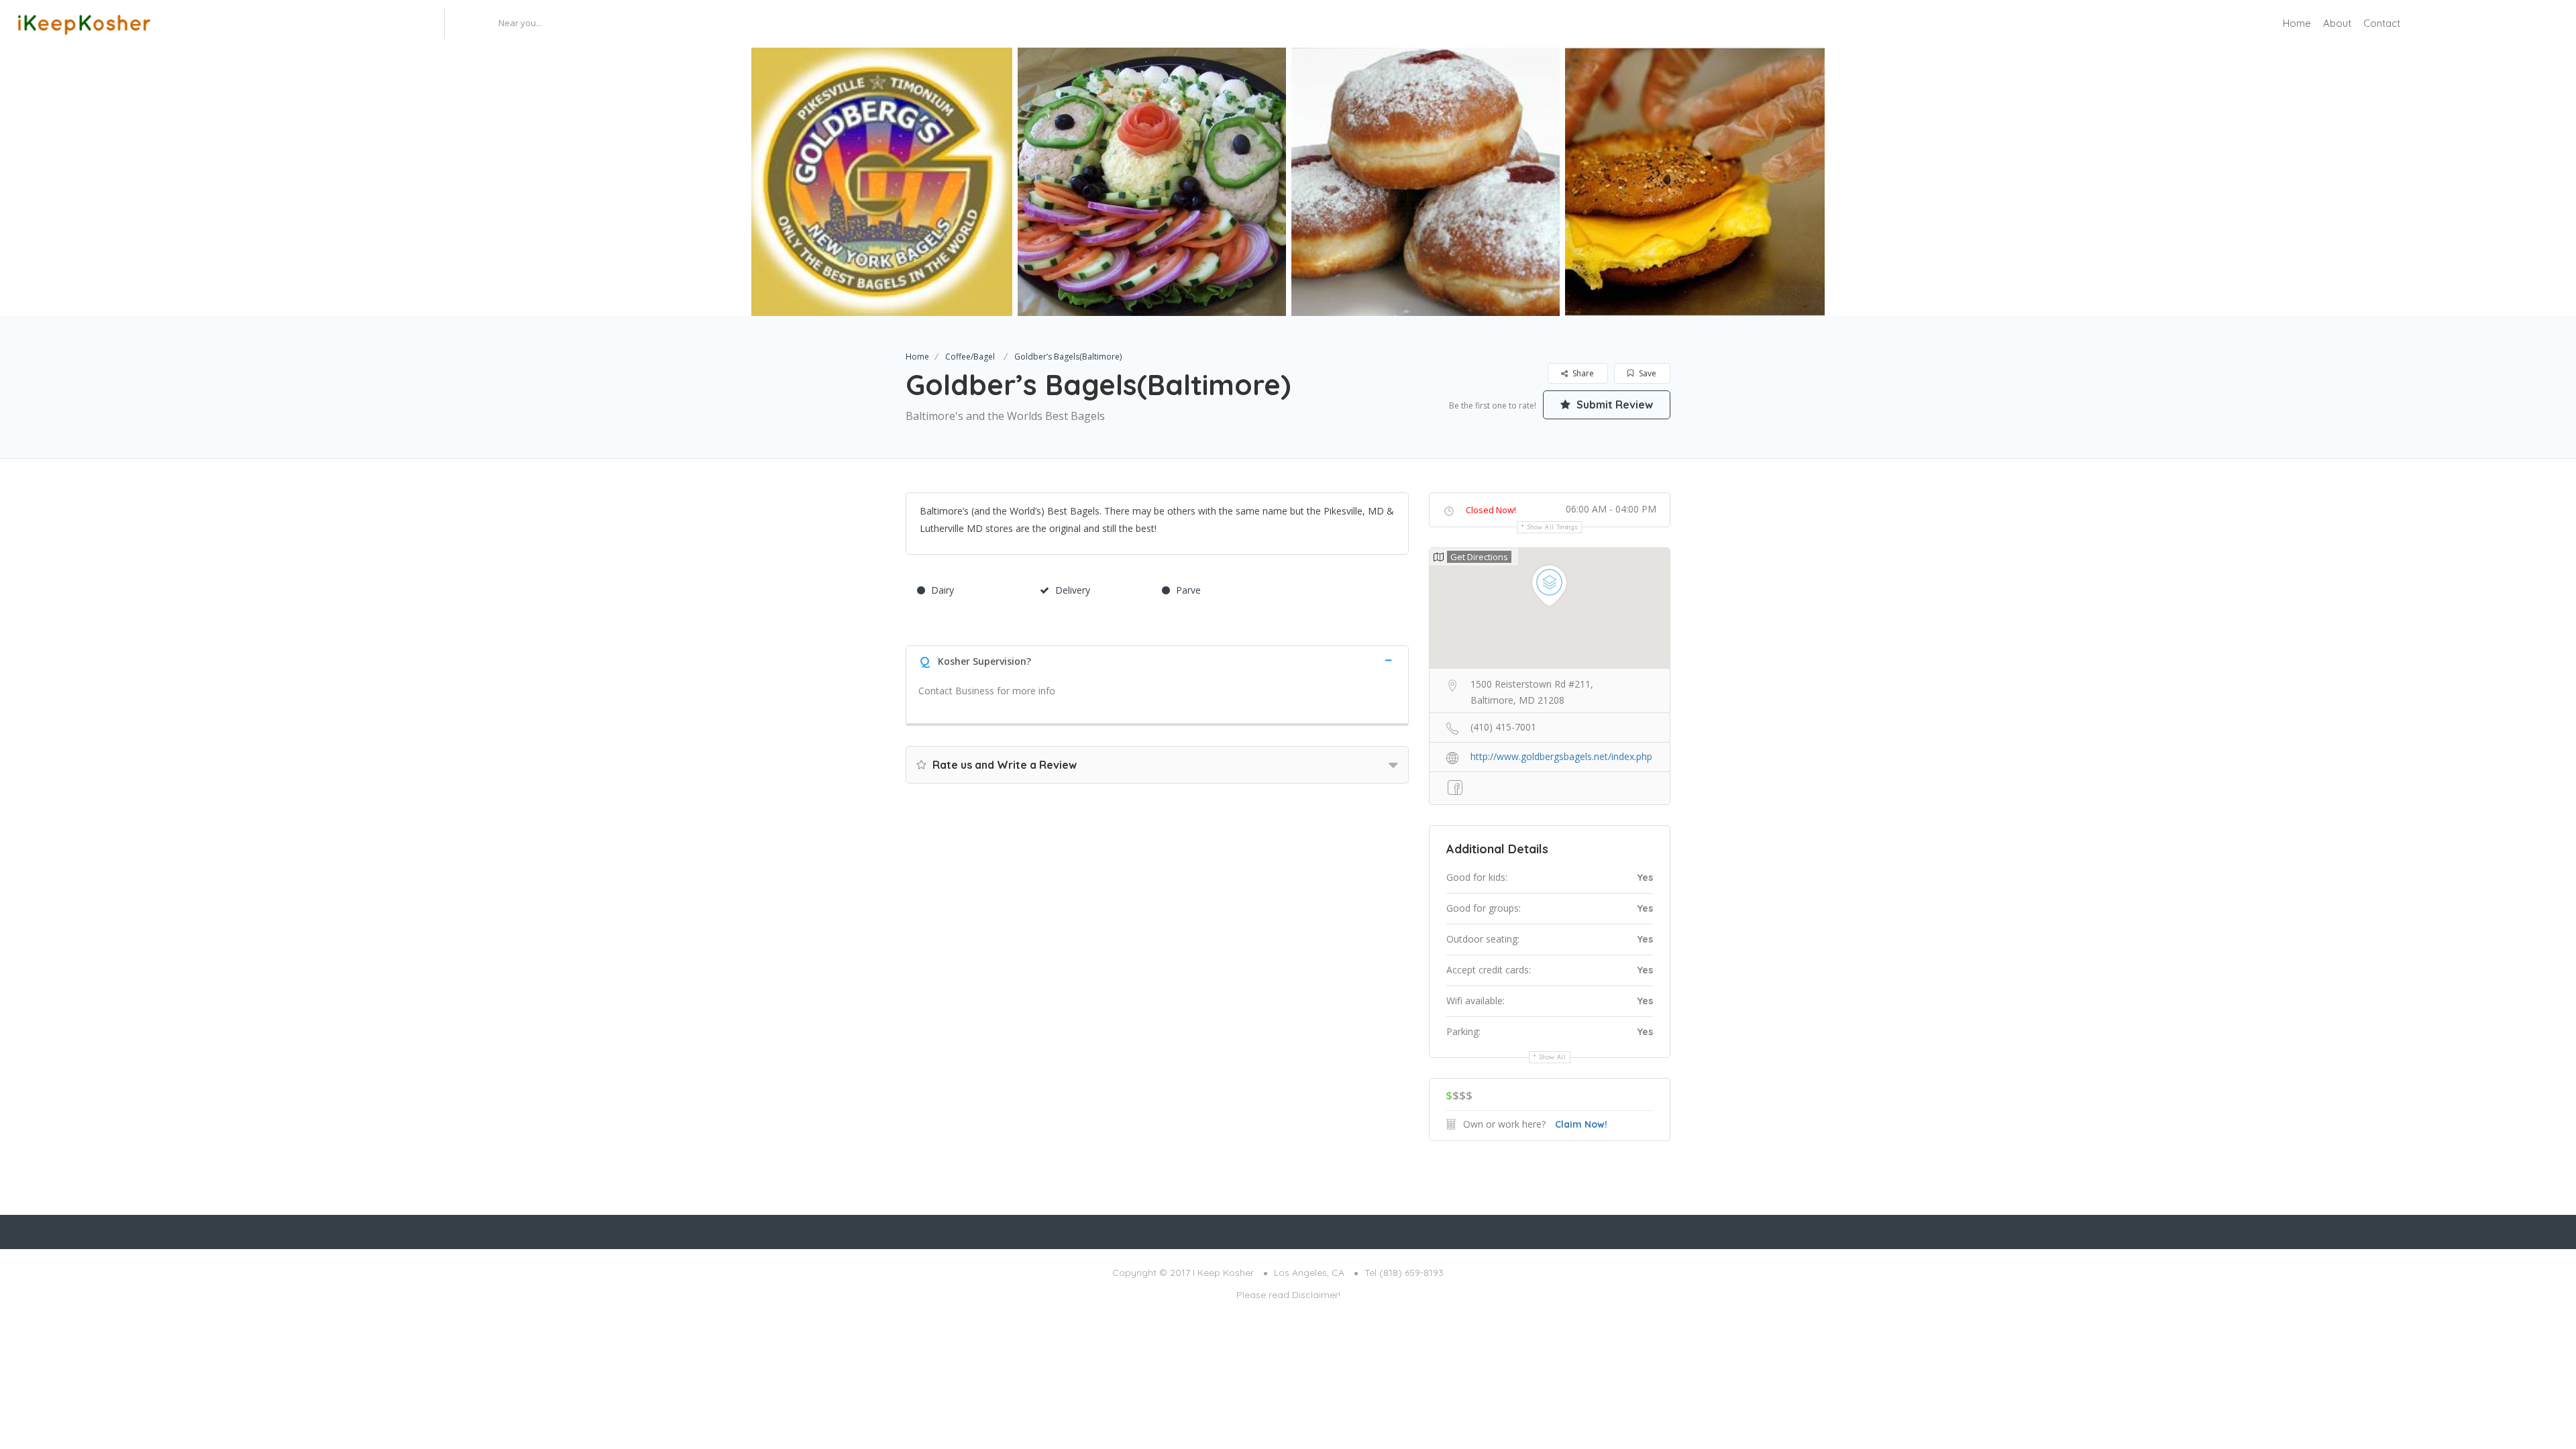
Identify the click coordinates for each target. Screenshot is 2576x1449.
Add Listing (2518, 23)
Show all (1553, 1057)
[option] (878, 182)
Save (1647, 373)
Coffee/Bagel (970, 357)
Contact (2382, 23)
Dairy (943, 590)
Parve (1188, 590)
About (2337, 23)
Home (2297, 23)
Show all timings (1553, 527)
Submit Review (1613, 405)
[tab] (1157, 660)
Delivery (1073, 590)
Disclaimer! (1316, 1295)
